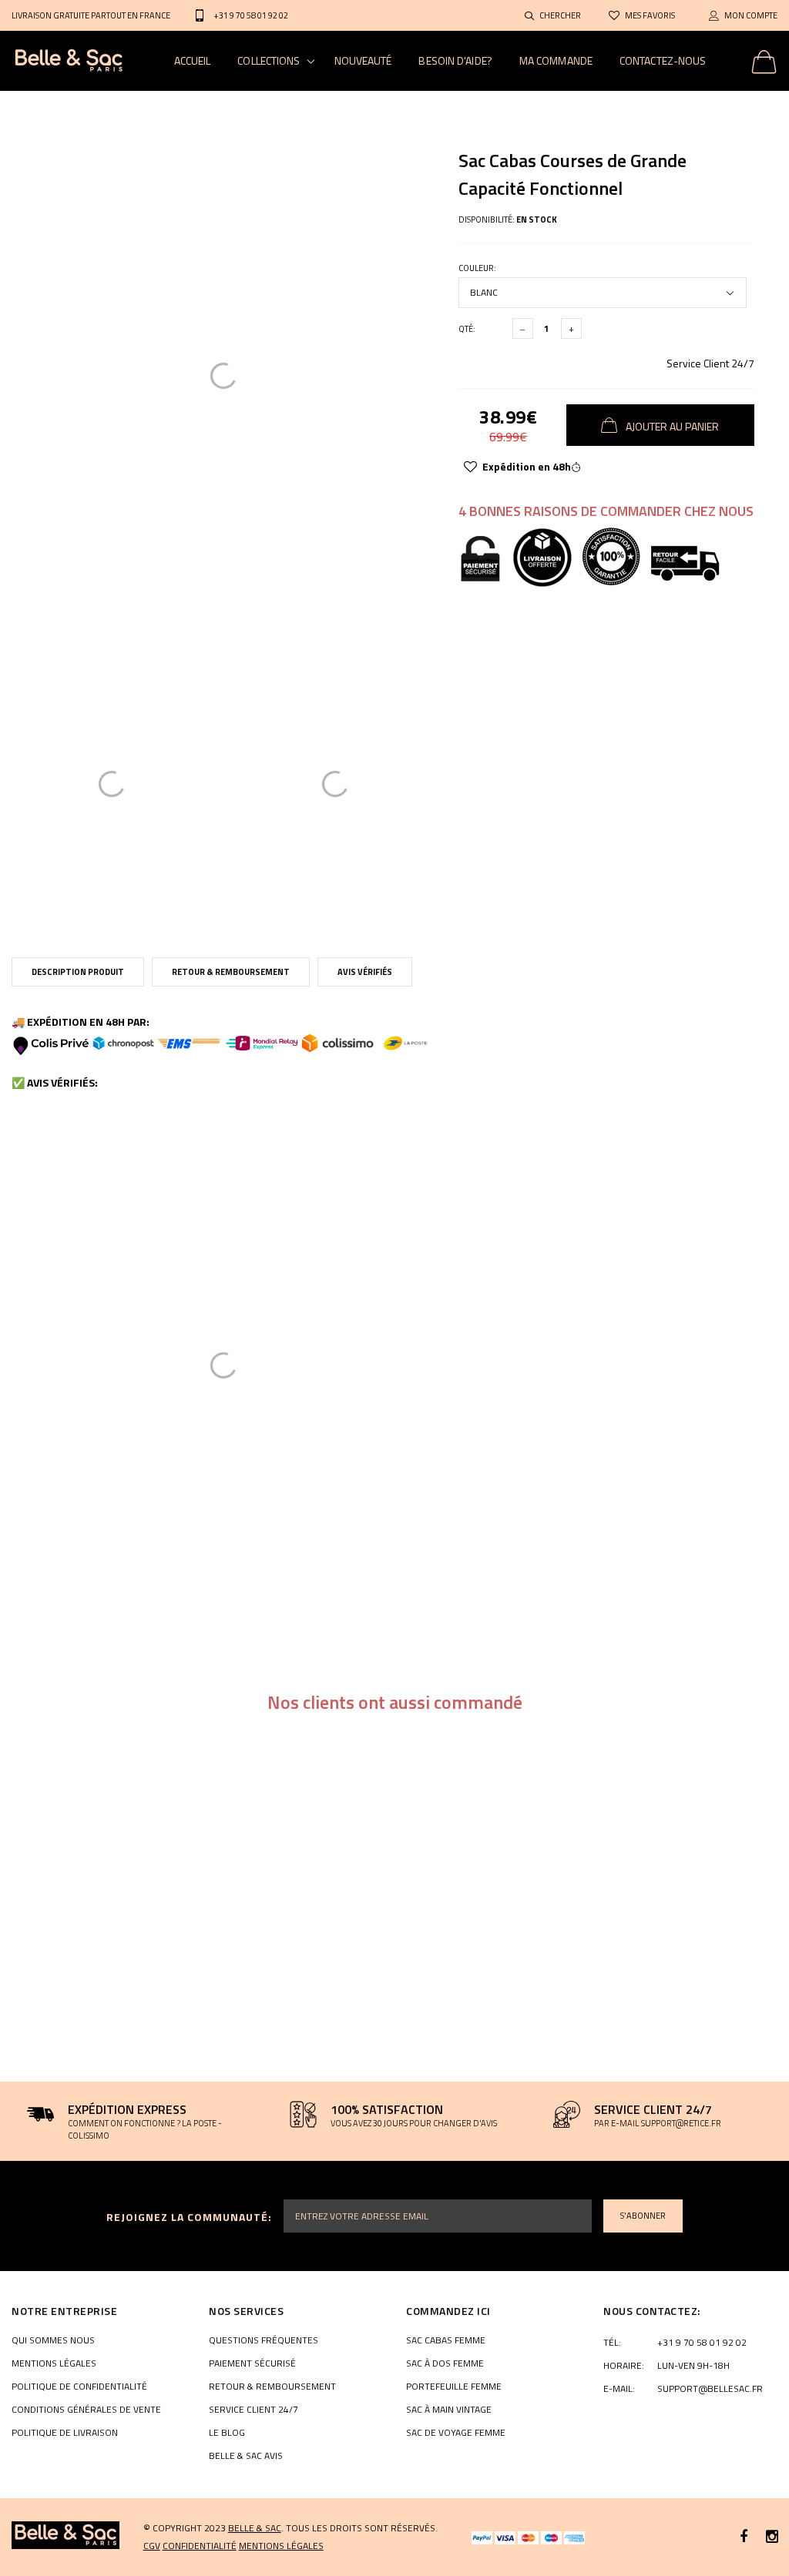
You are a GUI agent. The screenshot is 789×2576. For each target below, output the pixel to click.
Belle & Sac (255, 2528)
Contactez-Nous (663, 60)
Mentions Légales (54, 2363)
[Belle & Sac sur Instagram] (772, 2537)
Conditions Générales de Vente (86, 2410)
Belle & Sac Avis (246, 2456)
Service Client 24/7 (710, 363)
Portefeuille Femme (454, 2387)
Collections (269, 60)
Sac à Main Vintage (449, 2410)
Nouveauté (363, 60)
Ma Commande (556, 60)
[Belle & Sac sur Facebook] (744, 2537)
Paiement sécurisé (252, 2363)
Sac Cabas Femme (446, 2340)
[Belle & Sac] (65, 2535)
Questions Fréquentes (264, 2340)
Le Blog (227, 2433)
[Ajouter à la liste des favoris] (470, 467)
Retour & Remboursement (231, 972)
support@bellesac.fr (710, 2389)
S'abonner (643, 2216)
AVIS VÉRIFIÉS (365, 972)
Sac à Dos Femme (445, 2363)
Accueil (193, 60)
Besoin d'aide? (455, 60)
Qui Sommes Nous (53, 2340)
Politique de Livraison (65, 2433)
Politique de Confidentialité (79, 2387)
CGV (152, 2546)
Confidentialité (200, 2546)
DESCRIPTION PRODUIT (78, 972)
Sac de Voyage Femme (456, 2433)
